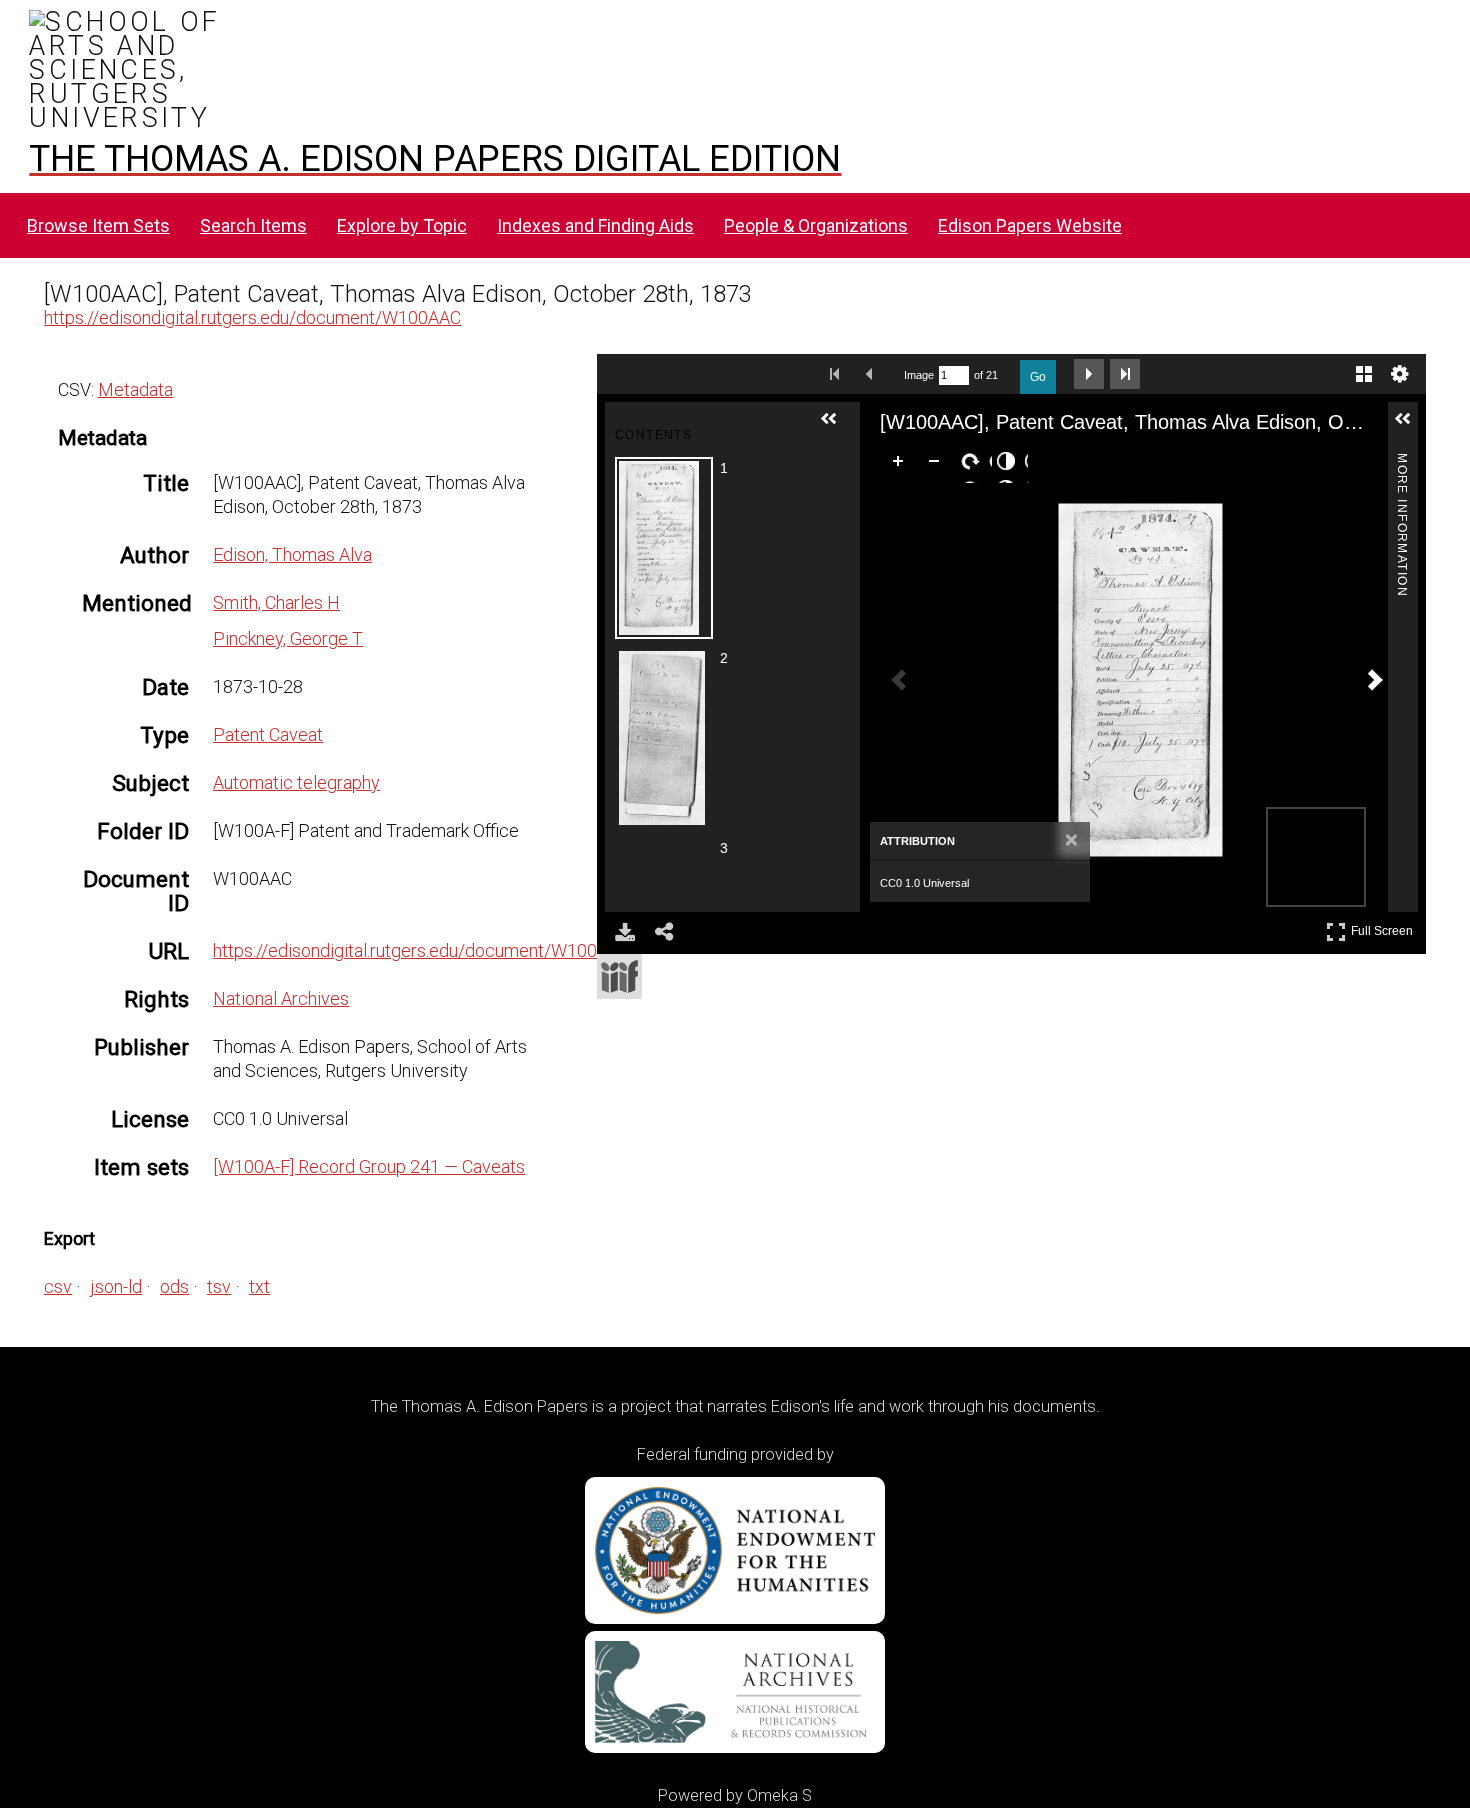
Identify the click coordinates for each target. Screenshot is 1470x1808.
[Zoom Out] (938, 465)
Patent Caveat (268, 734)
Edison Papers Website (1030, 225)
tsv (219, 1286)
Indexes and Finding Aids (595, 225)
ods (174, 1286)
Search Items (253, 225)
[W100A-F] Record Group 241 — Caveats (369, 1166)
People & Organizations (816, 225)
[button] (837, 427)
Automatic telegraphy (296, 782)
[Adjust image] (1010, 465)
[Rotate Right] (974, 465)
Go (1038, 377)
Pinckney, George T (288, 638)
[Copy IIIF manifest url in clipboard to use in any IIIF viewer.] (619, 976)
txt (259, 1286)
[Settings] (1400, 374)
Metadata (135, 389)
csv (58, 1286)
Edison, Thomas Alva (292, 554)
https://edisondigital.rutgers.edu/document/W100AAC (252, 317)
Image (919, 375)
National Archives (281, 998)
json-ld (116, 1286)
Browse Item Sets (98, 225)
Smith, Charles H (276, 602)
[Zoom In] (902, 465)
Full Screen (1384, 927)
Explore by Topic (402, 225)
